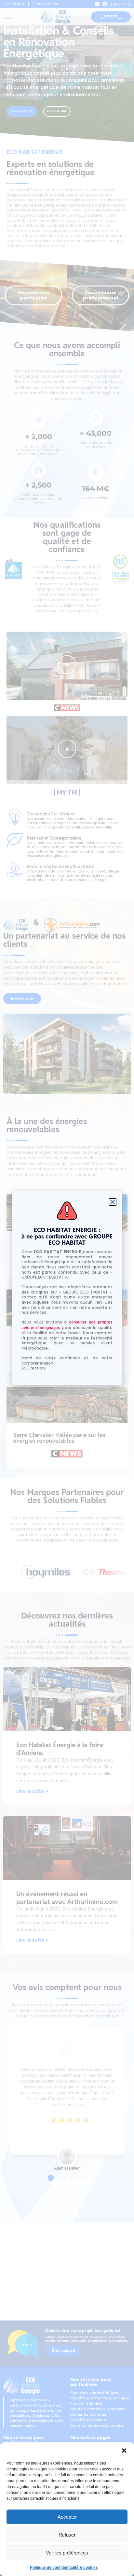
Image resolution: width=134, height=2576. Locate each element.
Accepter (67, 2517)
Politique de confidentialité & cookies (64, 2568)
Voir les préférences (67, 2553)
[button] (124, 2451)
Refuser (67, 2535)
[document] (67, 1288)
